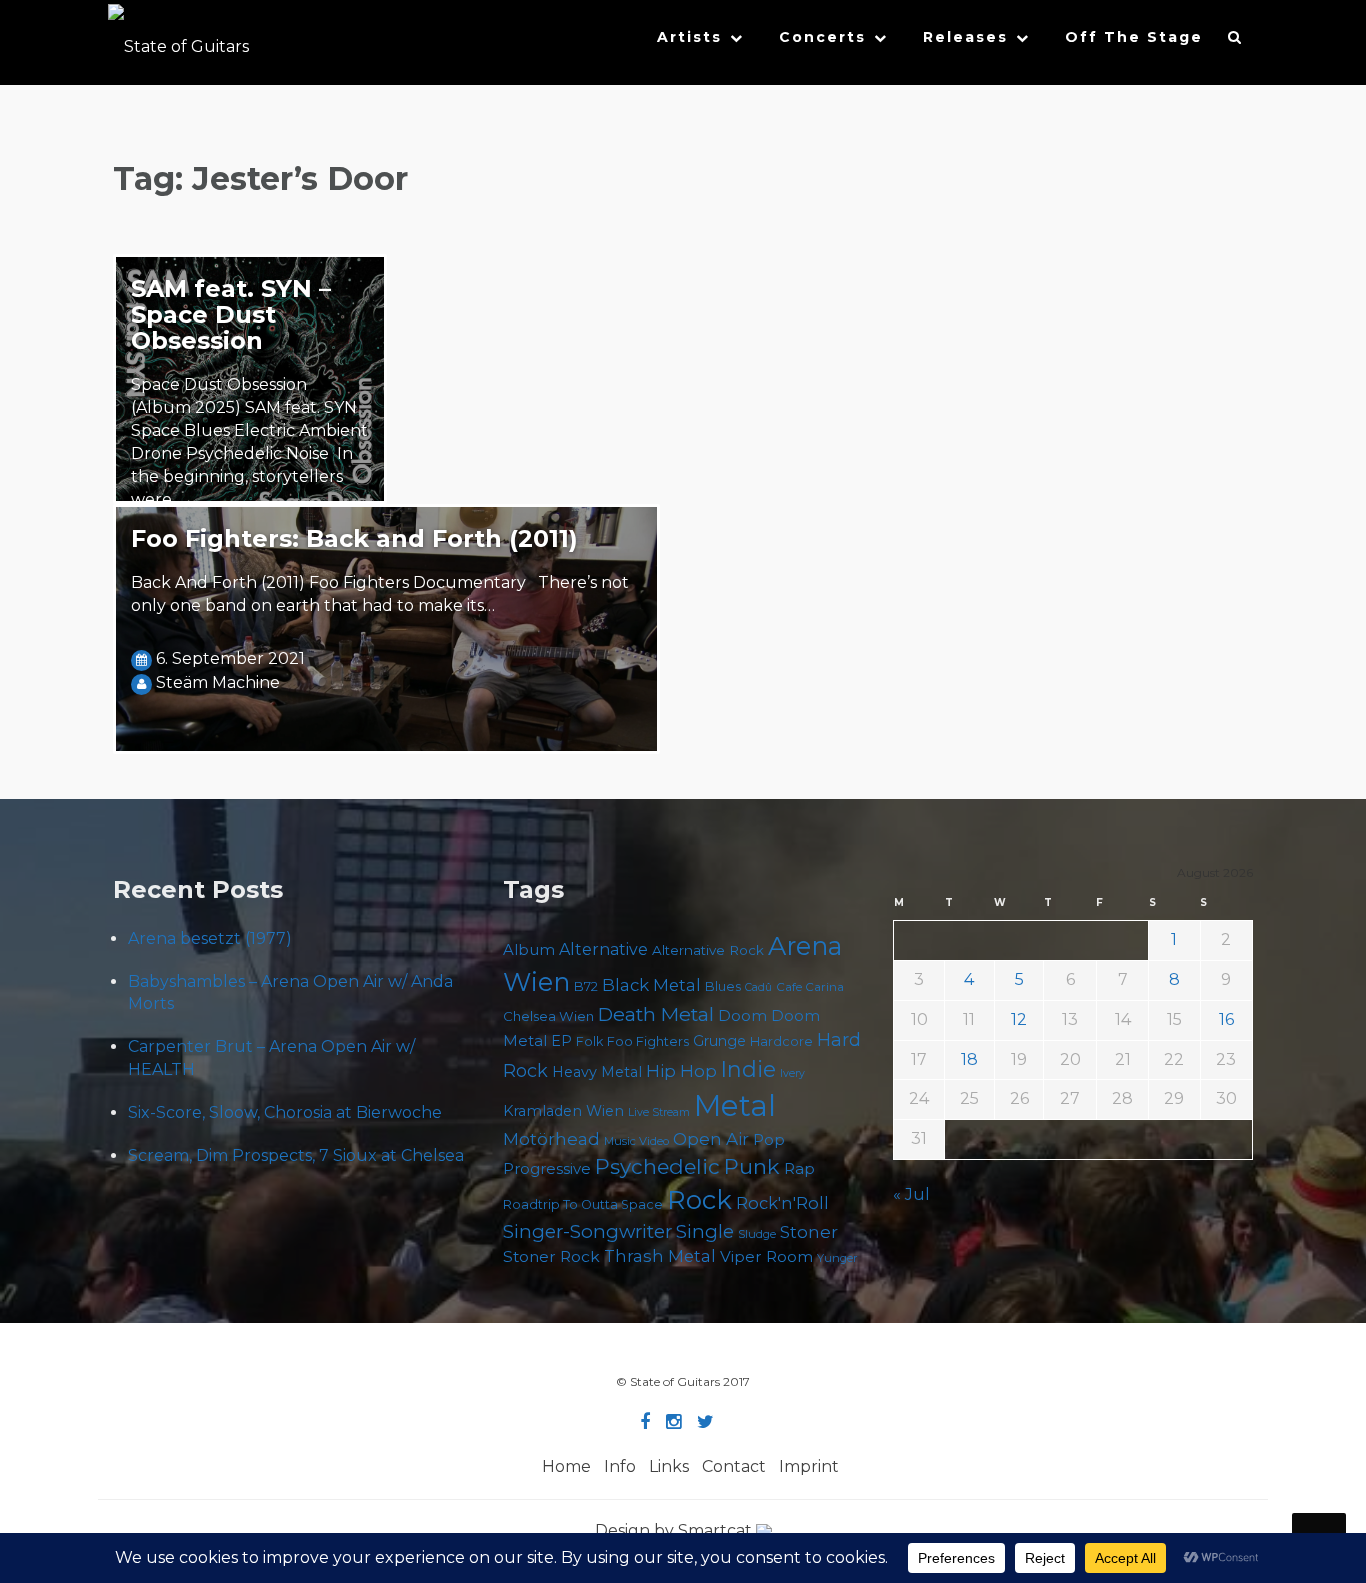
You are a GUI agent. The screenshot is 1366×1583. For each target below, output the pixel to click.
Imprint (809, 1466)
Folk (589, 1041)
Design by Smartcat (675, 1530)
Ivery (792, 1073)
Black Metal (651, 985)
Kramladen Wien (563, 1111)
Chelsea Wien (548, 1016)
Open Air (711, 1139)
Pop (769, 1139)
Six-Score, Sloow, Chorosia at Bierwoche (285, 1112)
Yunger (837, 1258)
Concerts (822, 37)
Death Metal (656, 1014)
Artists (689, 37)
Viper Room (766, 1256)
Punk (752, 1166)
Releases (965, 37)
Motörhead (551, 1138)
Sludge (757, 1234)
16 (1226, 1019)
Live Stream (659, 1112)
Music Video (636, 1141)
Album (529, 950)
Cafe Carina (810, 987)
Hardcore (781, 1041)
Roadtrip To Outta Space (583, 1204)
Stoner (809, 1231)
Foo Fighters (648, 1041)
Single (705, 1231)
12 (1019, 1019)
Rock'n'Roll (782, 1203)
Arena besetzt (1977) (210, 938)
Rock (699, 1199)
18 (969, 1059)
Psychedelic (657, 1166)
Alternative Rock (708, 950)
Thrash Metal (660, 1256)
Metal (735, 1105)
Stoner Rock (551, 1256)
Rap (799, 1168)
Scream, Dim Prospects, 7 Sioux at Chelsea (296, 1155)
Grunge (719, 1041)
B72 (586, 986)
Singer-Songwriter (587, 1231)
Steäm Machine (218, 682)
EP (561, 1041)
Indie (748, 1069)
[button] (1235, 42)
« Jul (911, 1194)
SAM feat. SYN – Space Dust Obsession (231, 314)
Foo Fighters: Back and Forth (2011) (354, 538)
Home (566, 1466)
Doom (742, 1015)
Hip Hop (681, 1071)
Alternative (603, 949)
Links (669, 1466)
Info (620, 1466)
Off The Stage (1134, 37)
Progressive (547, 1169)
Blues (723, 986)
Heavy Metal (597, 1072)
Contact (734, 1466)
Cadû (758, 987)
